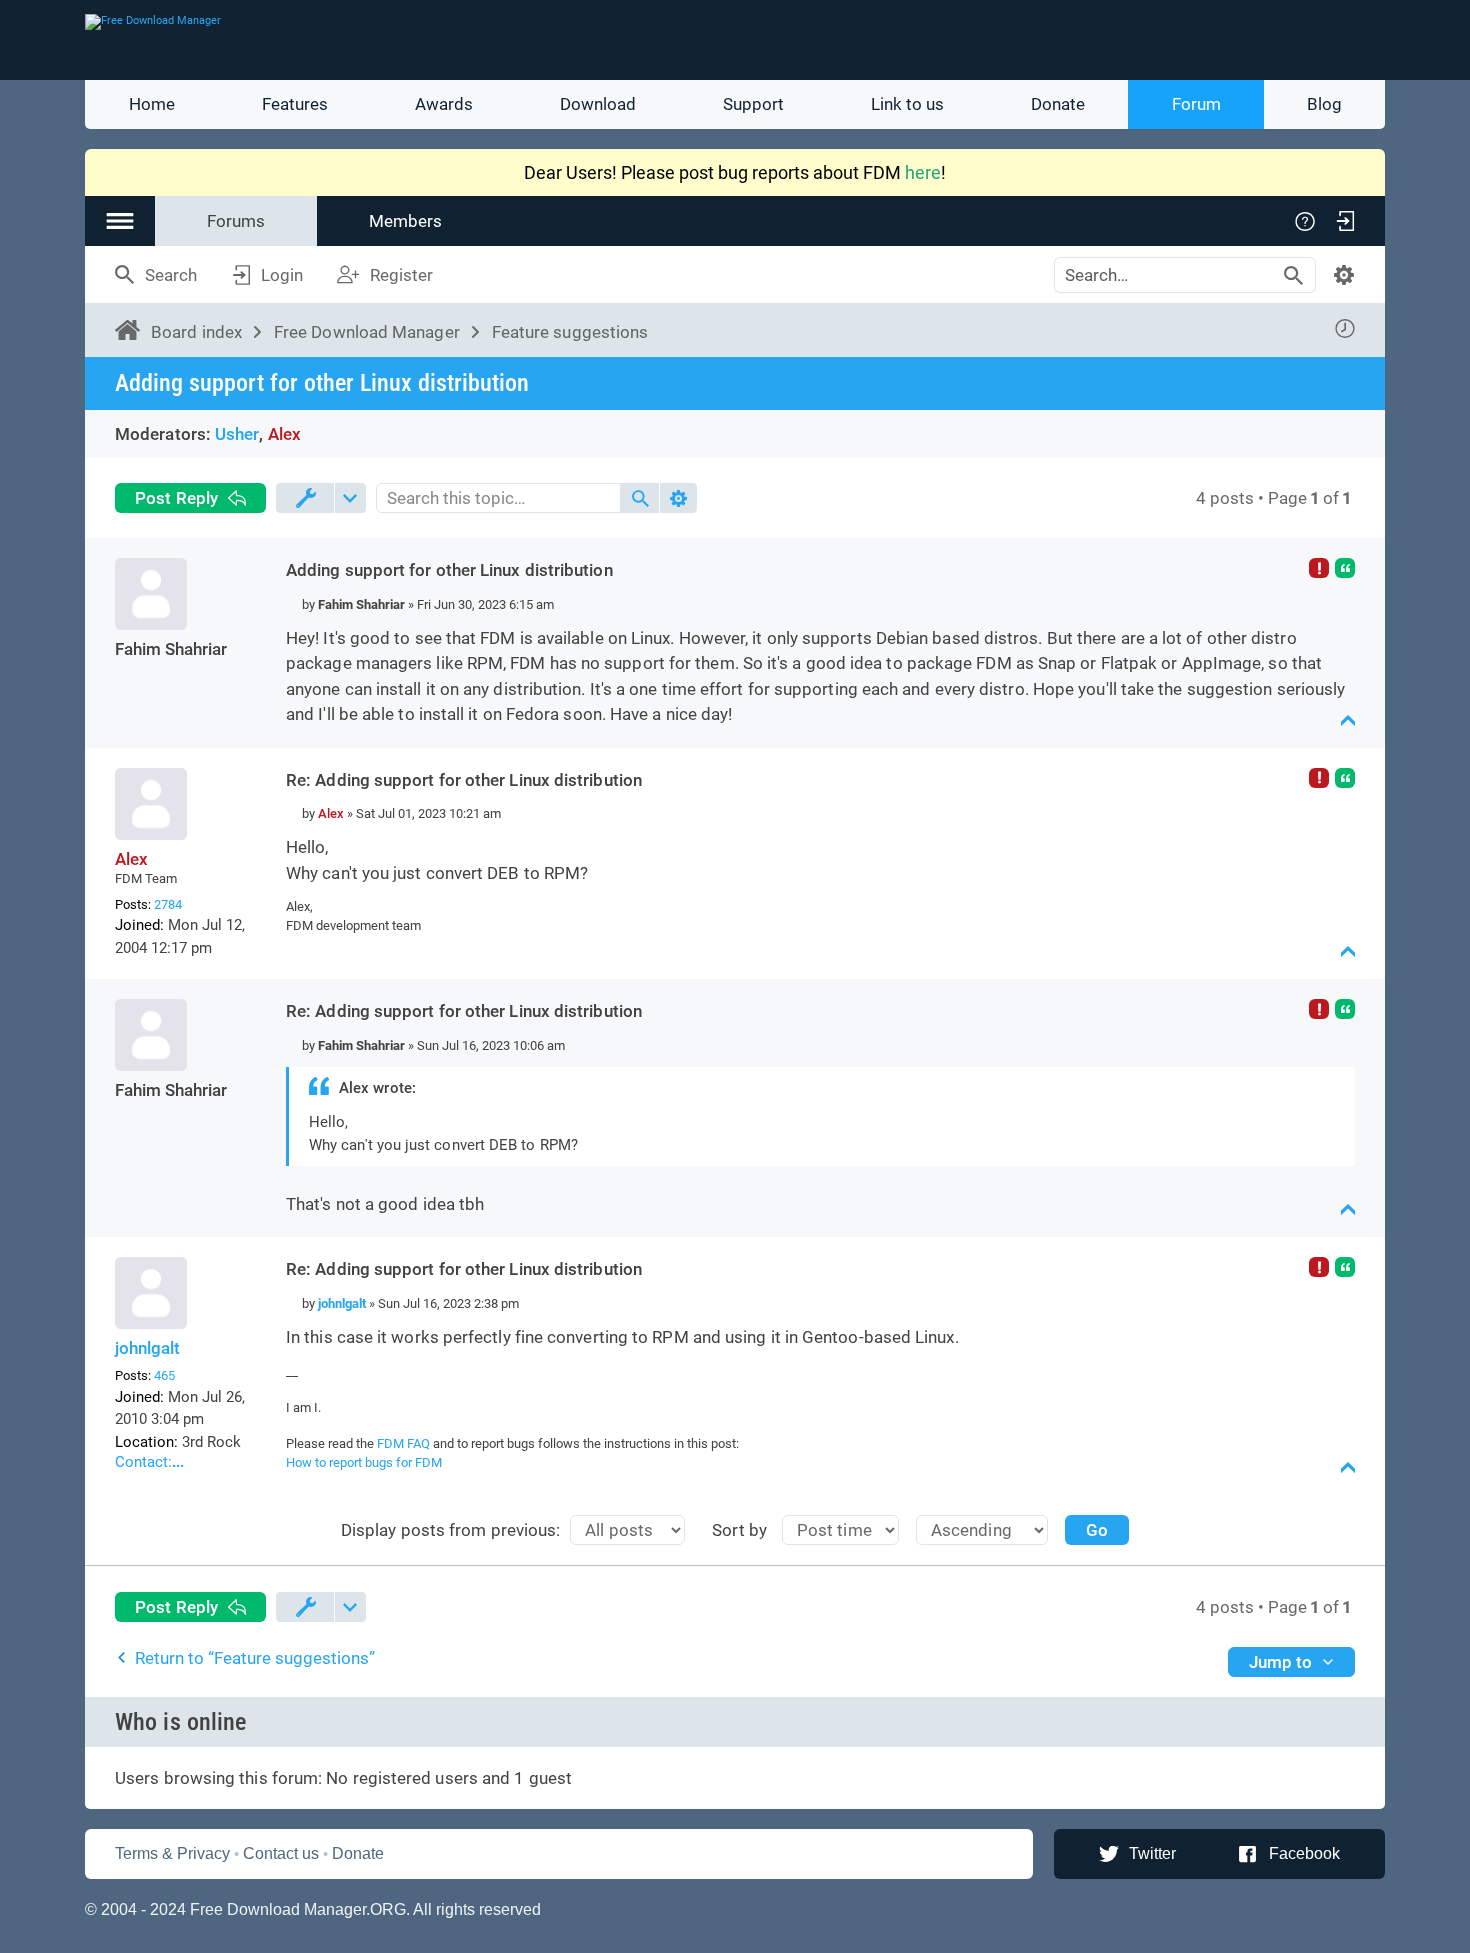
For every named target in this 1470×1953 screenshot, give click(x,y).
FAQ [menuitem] (1305, 221)
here (923, 172)
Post (176, 498)
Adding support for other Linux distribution (322, 383)
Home (152, 104)
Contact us (281, 1853)
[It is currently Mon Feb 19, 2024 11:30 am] (1345, 329)
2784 (168, 904)
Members (405, 221)
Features (295, 104)
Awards (444, 104)
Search (171, 275)
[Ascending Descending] (990, 1530)
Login (282, 275)
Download (598, 104)
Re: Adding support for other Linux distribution (464, 780)
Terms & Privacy (172, 1853)
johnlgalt (147, 1348)
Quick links (120, 221)
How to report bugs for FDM (364, 1462)
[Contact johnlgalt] (183, 1464)
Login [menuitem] (1345, 221)
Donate (1058, 104)
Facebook (1304, 1853)
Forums (236, 221)
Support (753, 104)
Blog (1324, 104)
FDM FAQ (403, 1443)
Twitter (1152, 1853)
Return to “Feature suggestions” (255, 1658)
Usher (237, 434)
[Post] (294, 604)
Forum (1196, 104)
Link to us (907, 104)
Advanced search (1344, 275)
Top (1348, 721)
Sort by (739, 1530)
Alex (284, 434)
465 (164, 1375)
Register (401, 275)
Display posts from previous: (450, 1530)
